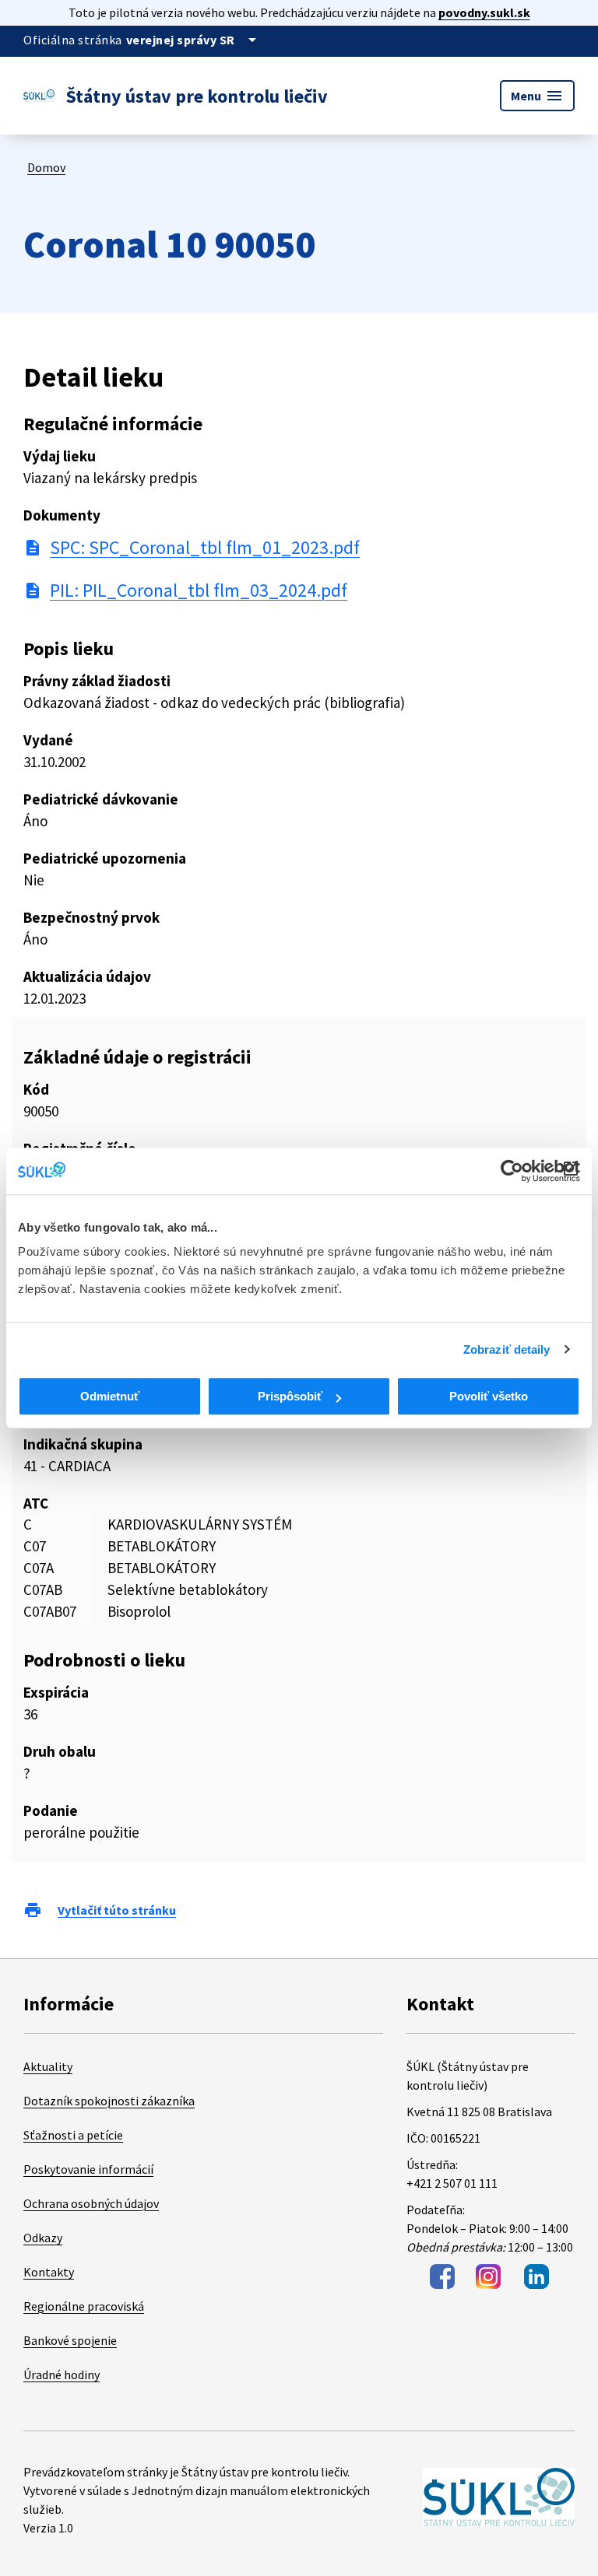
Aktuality (48, 2066)
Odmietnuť (110, 1396)
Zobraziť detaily (507, 1349)
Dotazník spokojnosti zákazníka (109, 2101)
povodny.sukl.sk (484, 12)
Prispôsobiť (290, 1396)
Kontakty (49, 2272)
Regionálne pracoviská (84, 2306)
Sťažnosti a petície (73, 2135)
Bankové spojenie (70, 2340)
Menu (537, 96)
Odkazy (43, 2238)
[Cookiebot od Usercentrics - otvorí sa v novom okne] (512, 1171)
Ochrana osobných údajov (91, 2203)
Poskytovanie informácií (88, 2169)
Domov (46, 167)
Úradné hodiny (62, 2374)
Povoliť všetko (489, 1396)
